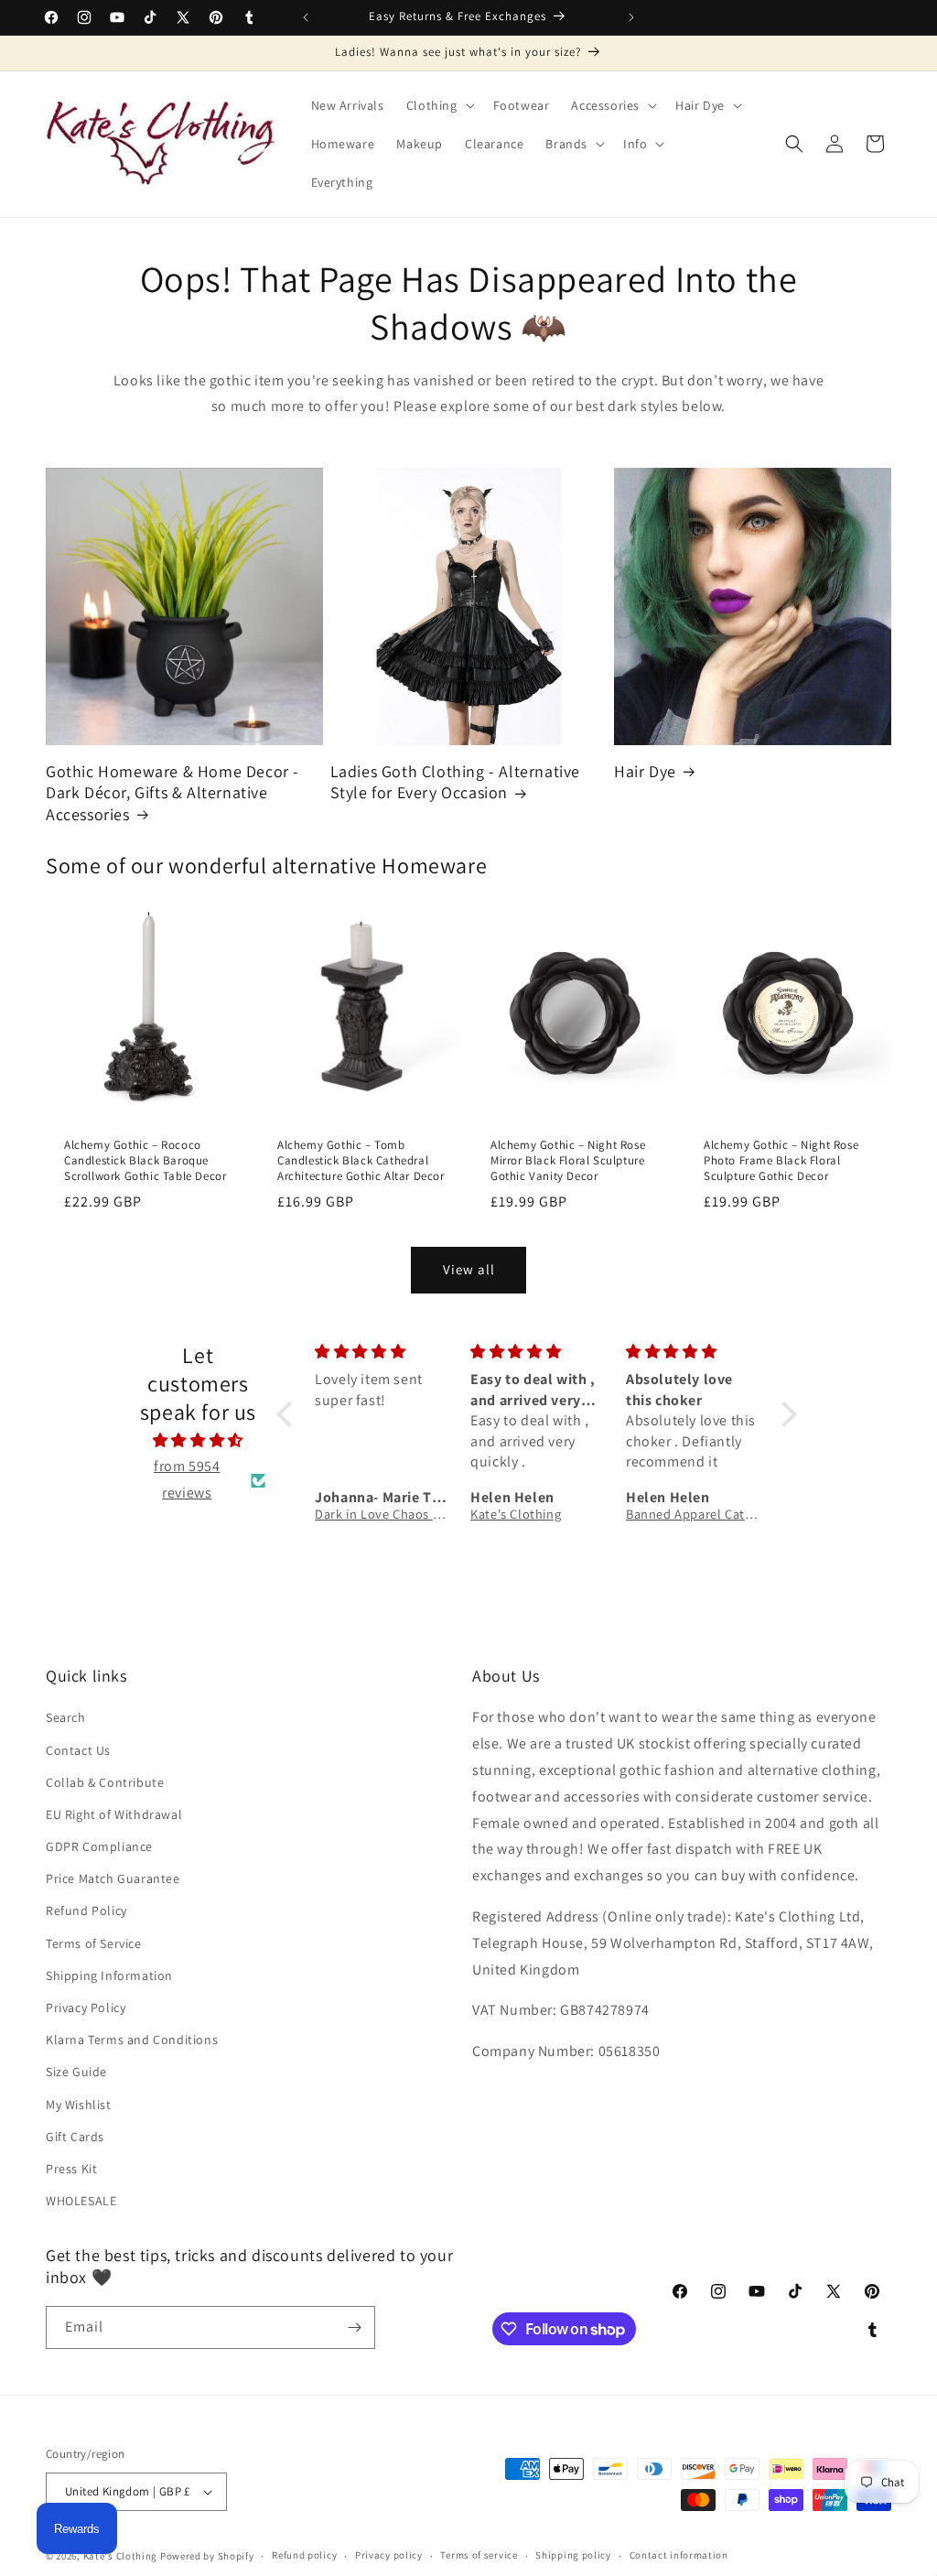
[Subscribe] (354, 2327)
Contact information (679, 2555)
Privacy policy (389, 2555)
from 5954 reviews (187, 1479)
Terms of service (479, 2555)
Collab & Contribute (105, 1782)
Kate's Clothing (121, 2556)
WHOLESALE (81, 2201)
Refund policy (304, 2555)
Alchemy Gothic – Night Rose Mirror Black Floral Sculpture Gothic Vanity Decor (568, 1161)
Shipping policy (573, 2555)
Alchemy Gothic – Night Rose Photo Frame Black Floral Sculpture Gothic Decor (781, 1161)
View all (469, 1269)
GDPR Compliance (99, 1846)
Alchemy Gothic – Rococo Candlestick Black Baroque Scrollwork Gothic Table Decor (145, 1161)
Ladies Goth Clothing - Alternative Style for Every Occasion (455, 782)
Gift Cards (75, 2137)
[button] (439, 105)
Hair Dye (645, 771)
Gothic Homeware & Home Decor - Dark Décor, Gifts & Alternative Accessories (172, 793)
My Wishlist (79, 2105)
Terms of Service (94, 1943)
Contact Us (78, 1750)
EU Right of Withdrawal (114, 1814)
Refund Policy (86, 1910)
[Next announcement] (631, 17)
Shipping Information (109, 1975)
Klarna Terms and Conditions (132, 2040)
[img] (198, 1441)
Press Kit (71, 2169)
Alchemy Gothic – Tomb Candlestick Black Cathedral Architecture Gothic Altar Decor (361, 1161)
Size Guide (76, 2072)
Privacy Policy (86, 2008)
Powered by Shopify (207, 2556)
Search (66, 1717)
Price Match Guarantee (113, 1878)
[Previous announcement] (306, 17)
